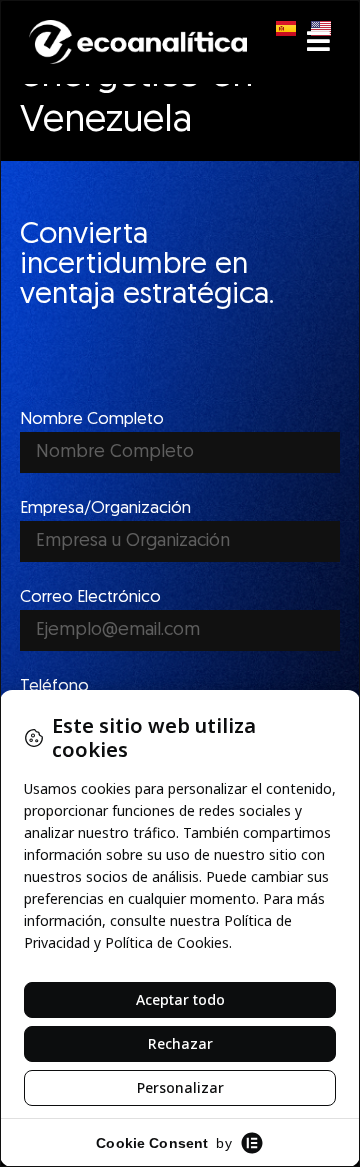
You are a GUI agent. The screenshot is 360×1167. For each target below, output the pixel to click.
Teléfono (54, 686)
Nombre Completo (92, 419)
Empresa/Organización (105, 508)
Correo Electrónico (90, 597)
